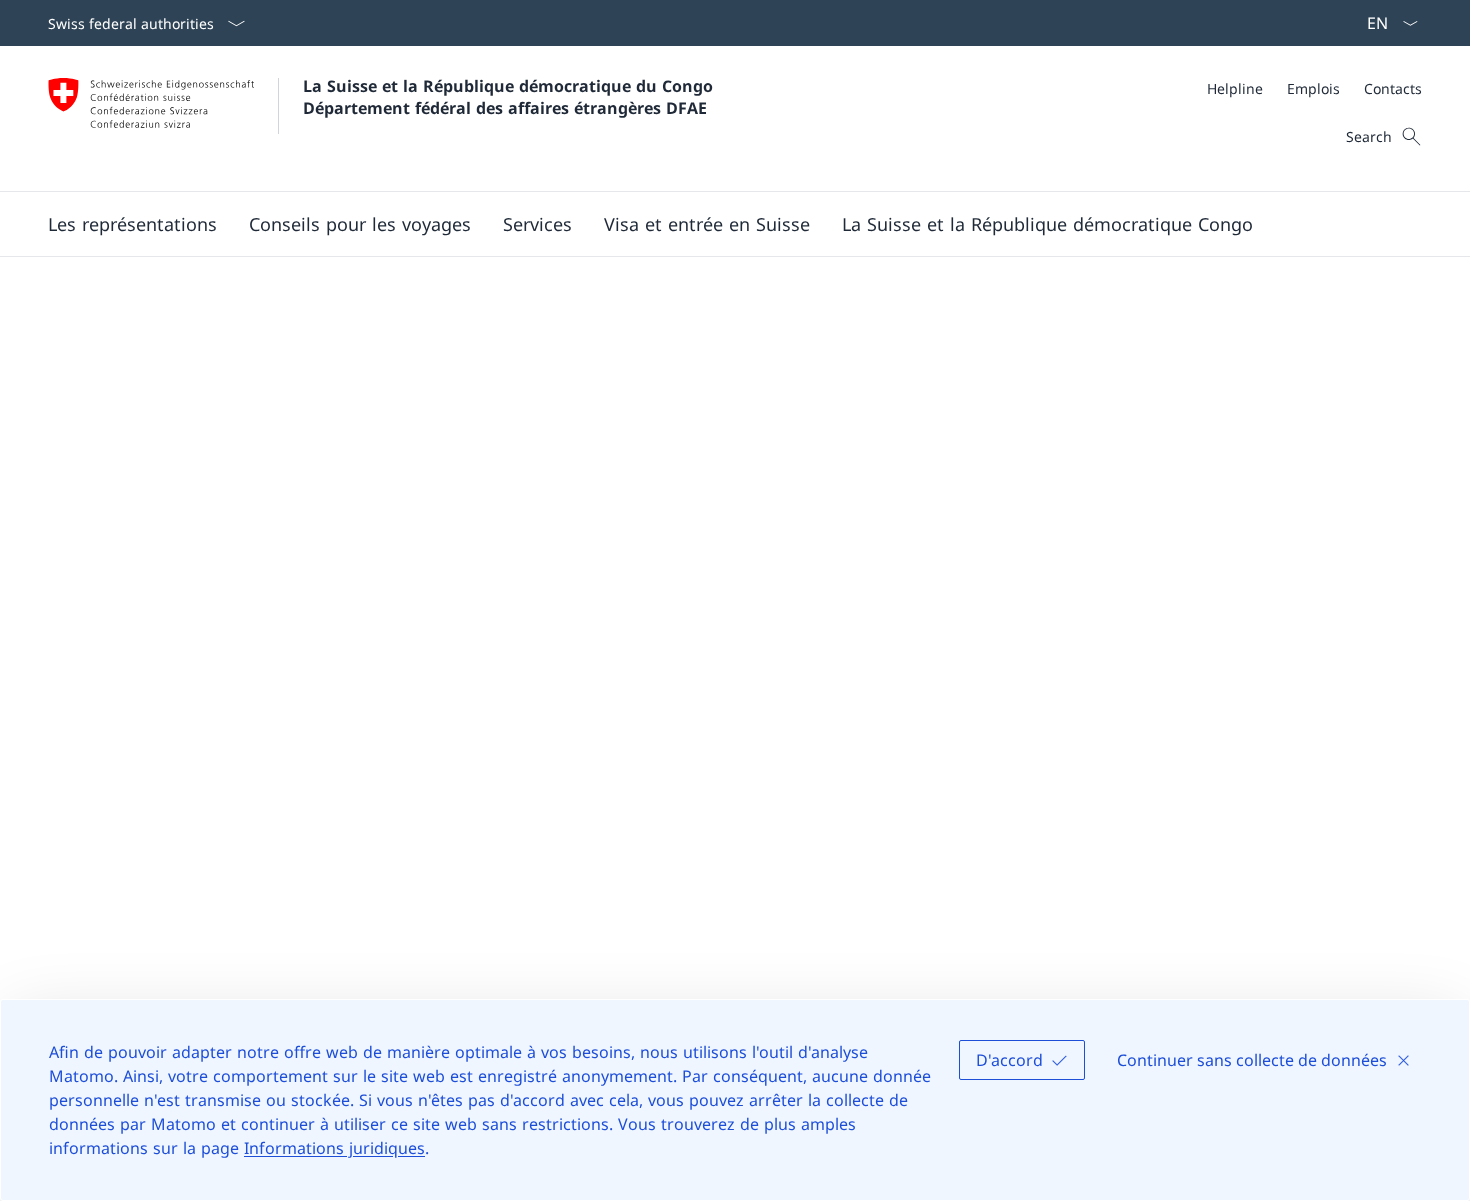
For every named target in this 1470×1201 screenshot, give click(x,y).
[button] (132, 224)
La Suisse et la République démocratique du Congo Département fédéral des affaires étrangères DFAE (510, 97)
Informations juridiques (334, 1148)
